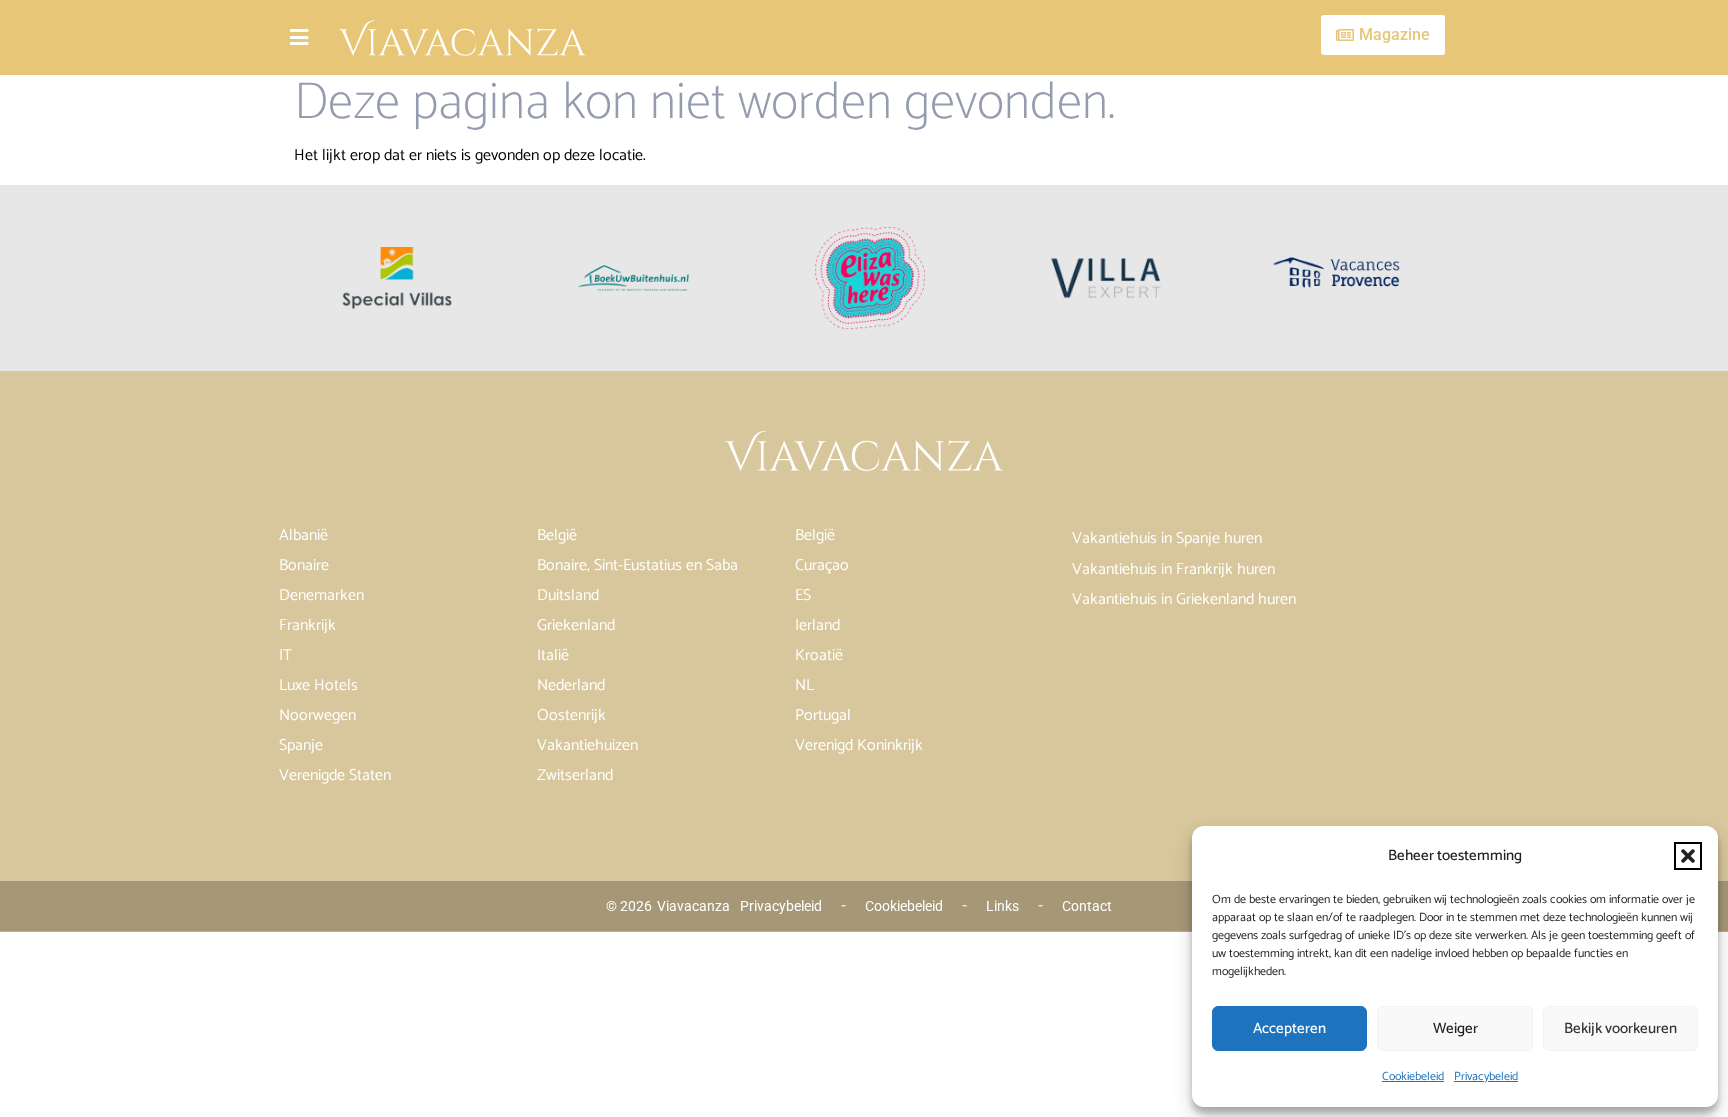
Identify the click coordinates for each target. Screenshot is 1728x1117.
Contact (1087, 906)
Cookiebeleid (1413, 1076)
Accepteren (1289, 1028)
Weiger (1455, 1028)
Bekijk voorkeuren (1620, 1028)
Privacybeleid (1486, 1076)
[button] (1688, 856)
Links (1002, 906)
